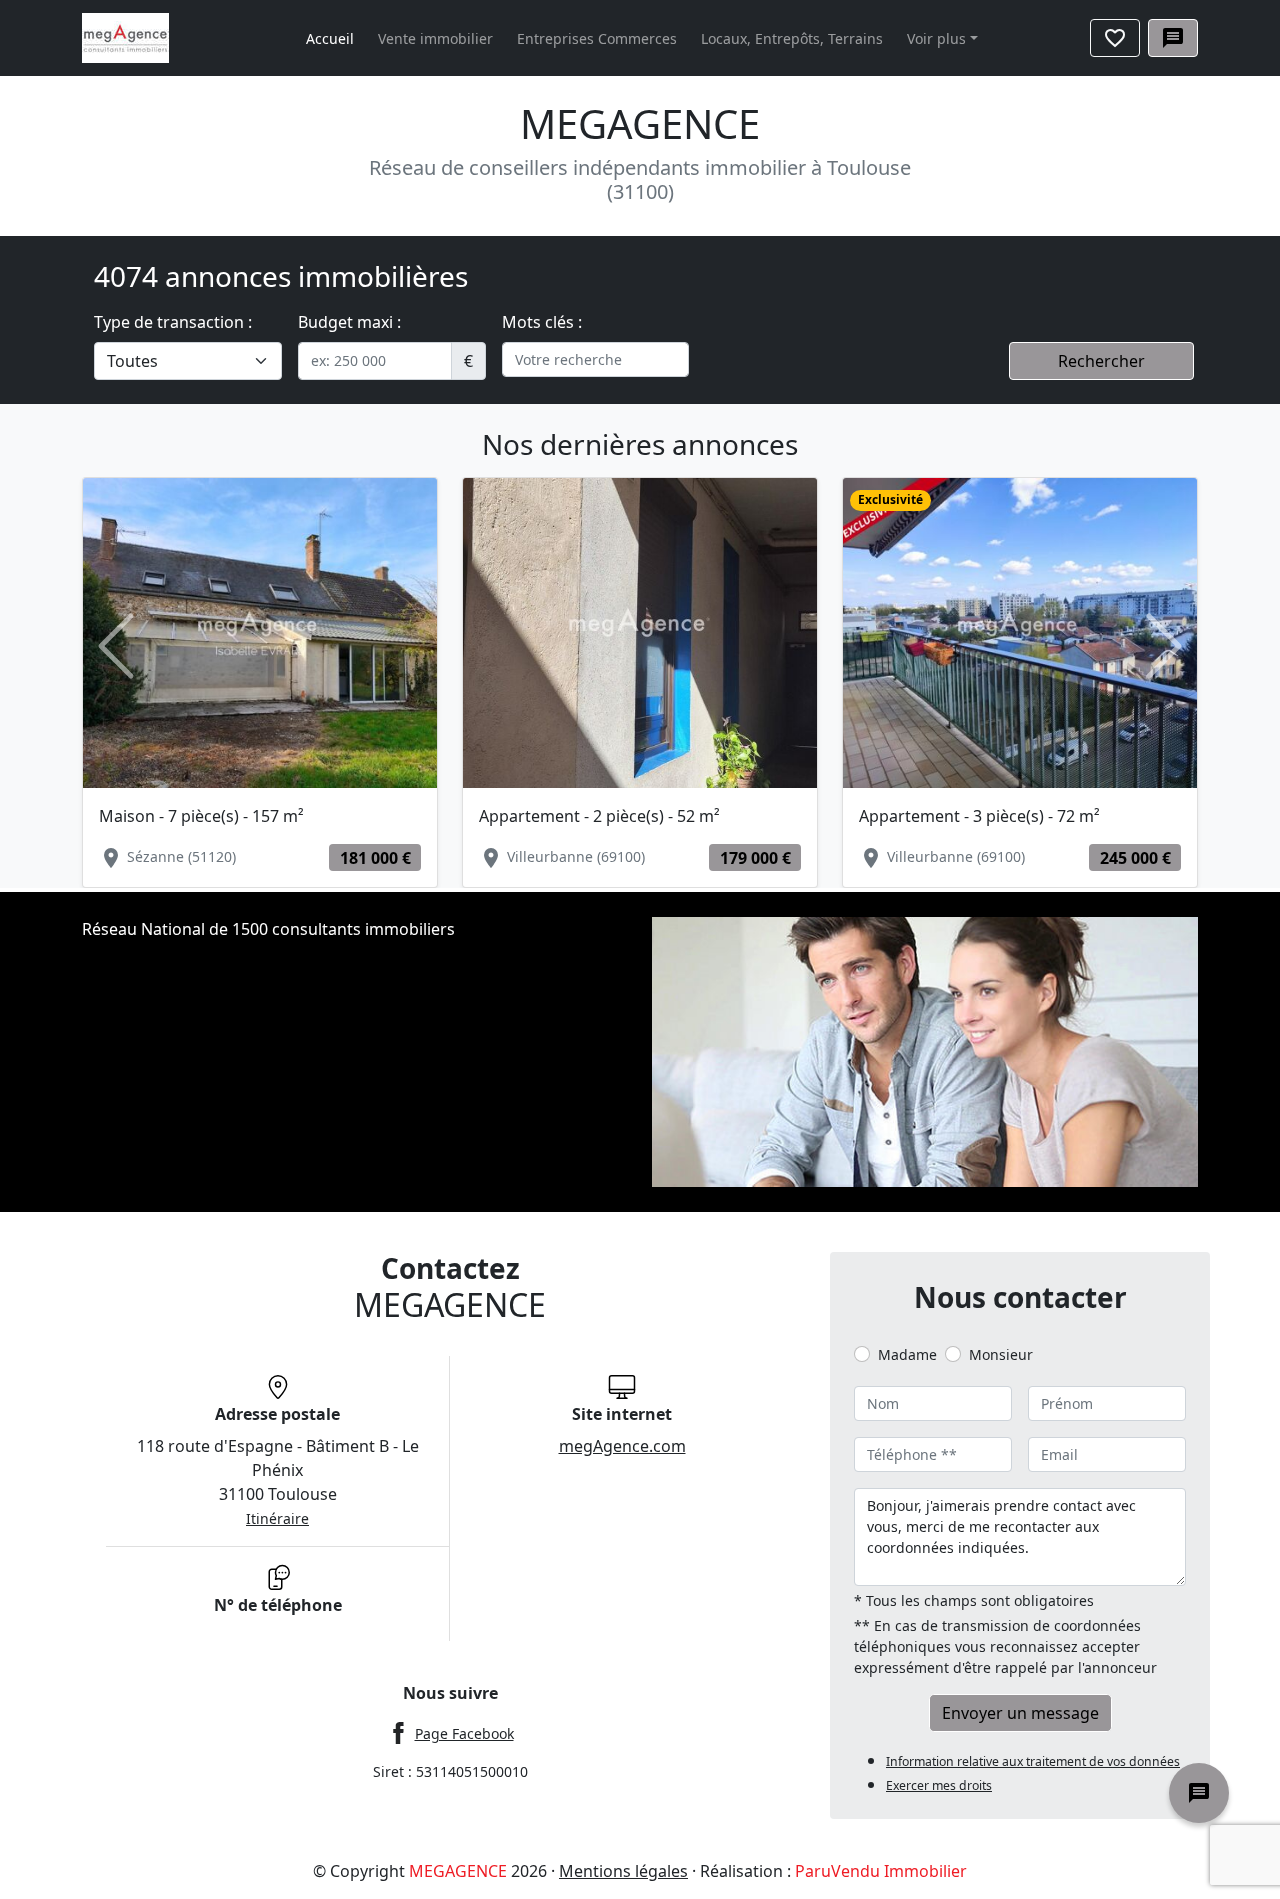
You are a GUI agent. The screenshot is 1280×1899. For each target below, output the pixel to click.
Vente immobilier (435, 38)
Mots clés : (542, 322)
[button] (115, 646)
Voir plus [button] (936, 38)
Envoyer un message (1020, 1713)
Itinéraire (277, 1518)
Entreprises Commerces (597, 38)
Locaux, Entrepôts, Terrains (792, 38)
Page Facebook (464, 1733)
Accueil (330, 38)
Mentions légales (623, 1871)
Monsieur (1001, 1354)
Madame (907, 1354)
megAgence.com (622, 1446)
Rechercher (1101, 361)
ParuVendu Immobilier (881, 1871)
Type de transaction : (173, 322)
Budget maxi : (349, 322)
